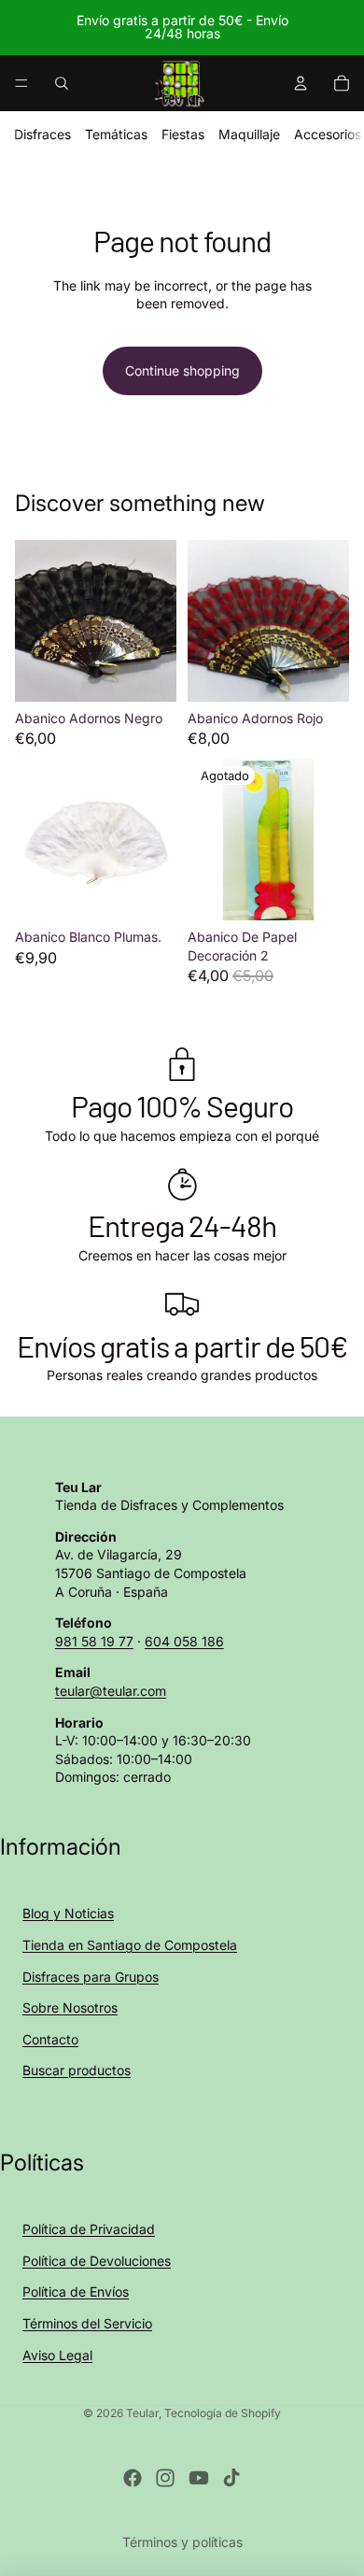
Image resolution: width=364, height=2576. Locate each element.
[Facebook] (133, 2478)
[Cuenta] (301, 83)
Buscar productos (77, 2070)
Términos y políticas (182, 2542)
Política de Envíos (76, 2291)
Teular (142, 2413)
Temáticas (116, 134)
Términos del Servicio (87, 2323)
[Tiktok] (231, 2478)
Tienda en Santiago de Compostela (130, 1945)
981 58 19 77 (94, 1641)
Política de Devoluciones (97, 2261)
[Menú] (21, 83)
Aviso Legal (57, 2355)
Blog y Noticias (68, 1913)
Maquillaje (249, 134)
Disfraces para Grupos (91, 1977)
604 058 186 (184, 1641)
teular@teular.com (111, 1691)
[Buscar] (62, 83)
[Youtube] (199, 2478)
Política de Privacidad (89, 2229)
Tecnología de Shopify (223, 2413)
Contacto (50, 2039)
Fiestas (183, 134)
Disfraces (42, 134)
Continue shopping (182, 370)
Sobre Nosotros (70, 2007)
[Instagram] (165, 2478)
